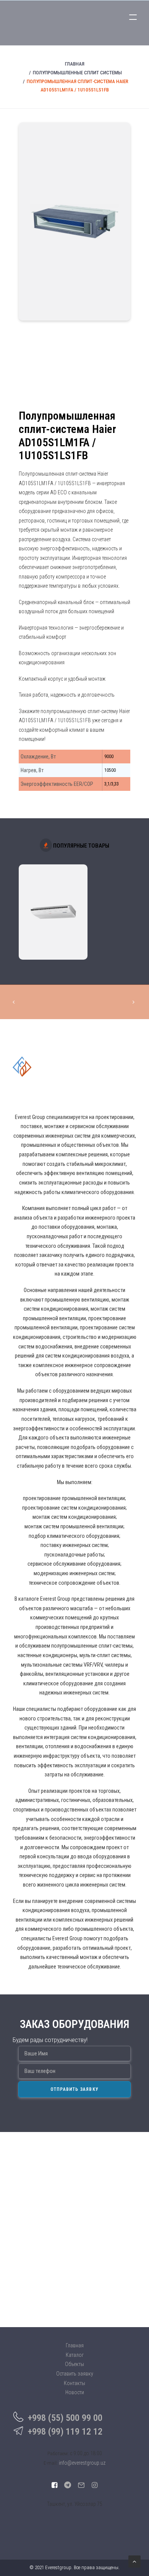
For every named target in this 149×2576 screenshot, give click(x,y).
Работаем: (58, 2453)
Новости (75, 2392)
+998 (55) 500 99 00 (65, 2418)
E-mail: (51, 2463)
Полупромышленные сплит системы (77, 73)
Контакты (74, 2383)
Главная (75, 64)
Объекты (74, 2364)
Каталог (75, 2355)
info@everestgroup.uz (82, 2463)
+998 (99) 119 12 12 (65, 2432)
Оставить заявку (75, 2374)
